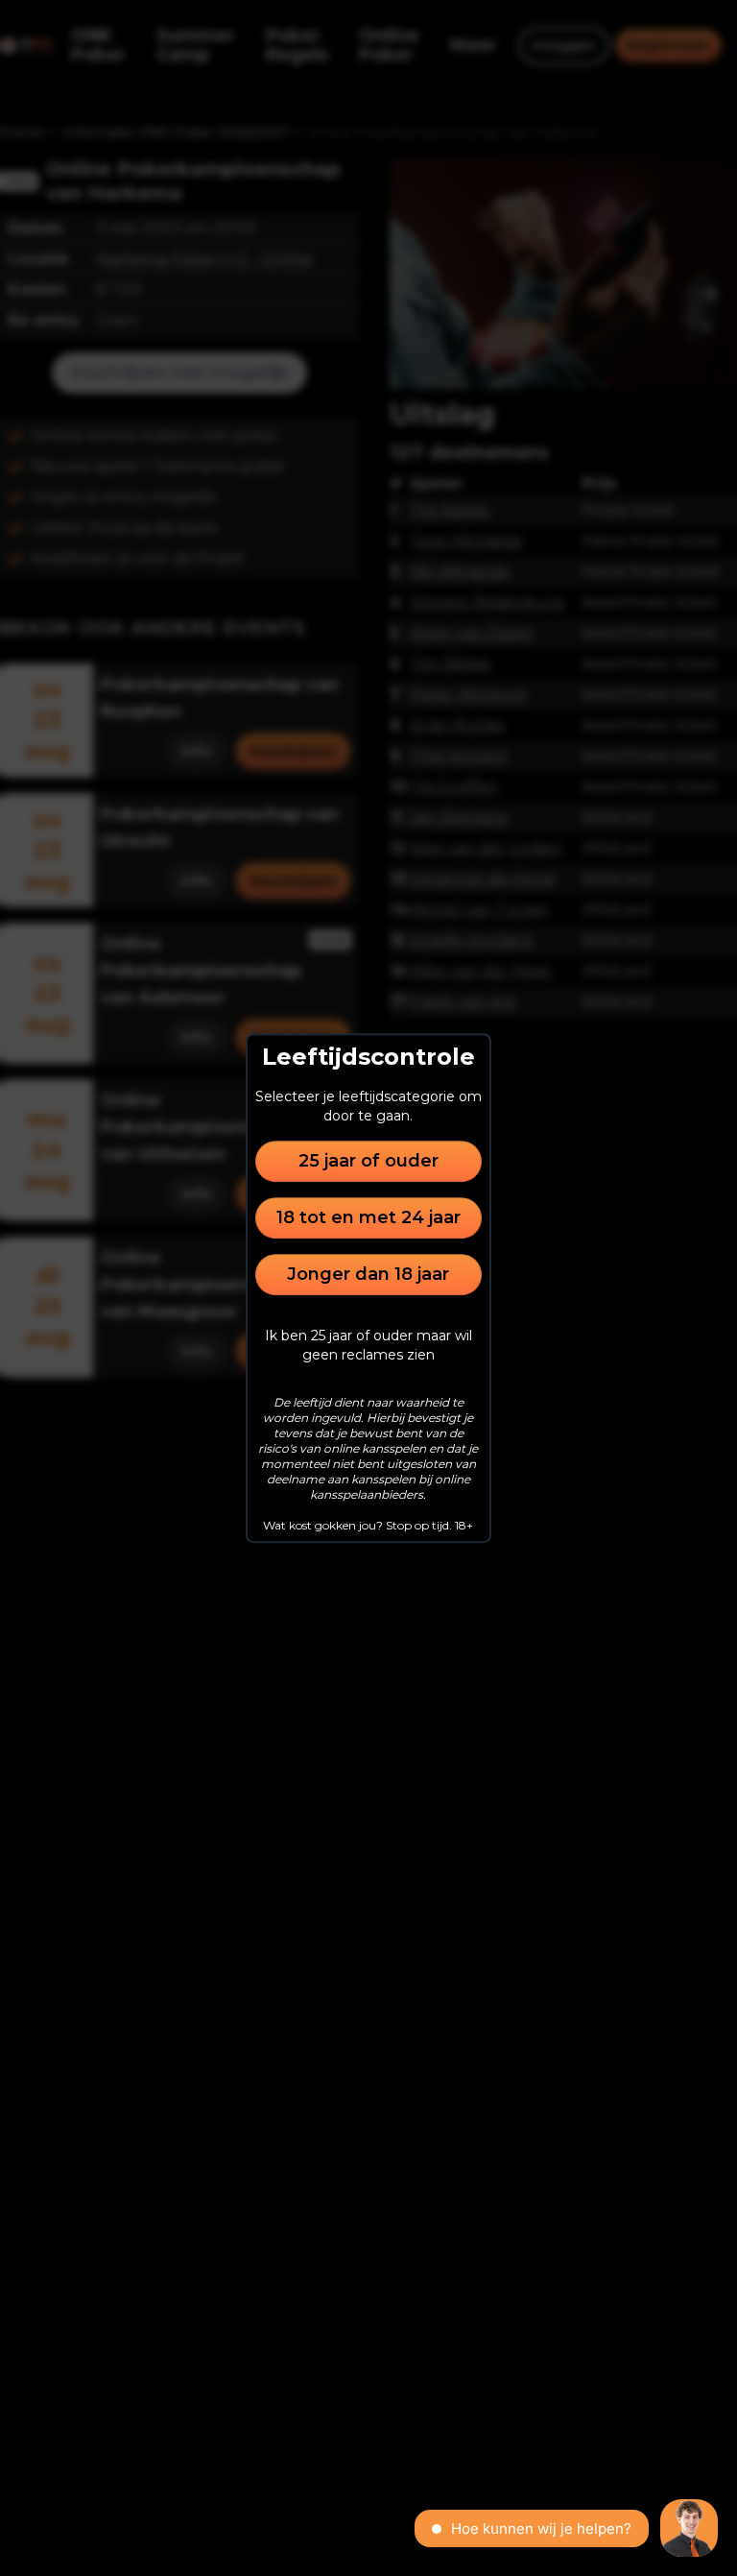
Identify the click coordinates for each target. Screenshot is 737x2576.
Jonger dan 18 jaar (368, 1274)
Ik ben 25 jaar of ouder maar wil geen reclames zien (368, 1345)
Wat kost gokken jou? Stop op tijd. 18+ (368, 1525)
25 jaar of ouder (368, 1161)
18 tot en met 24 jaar (368, 1217)
